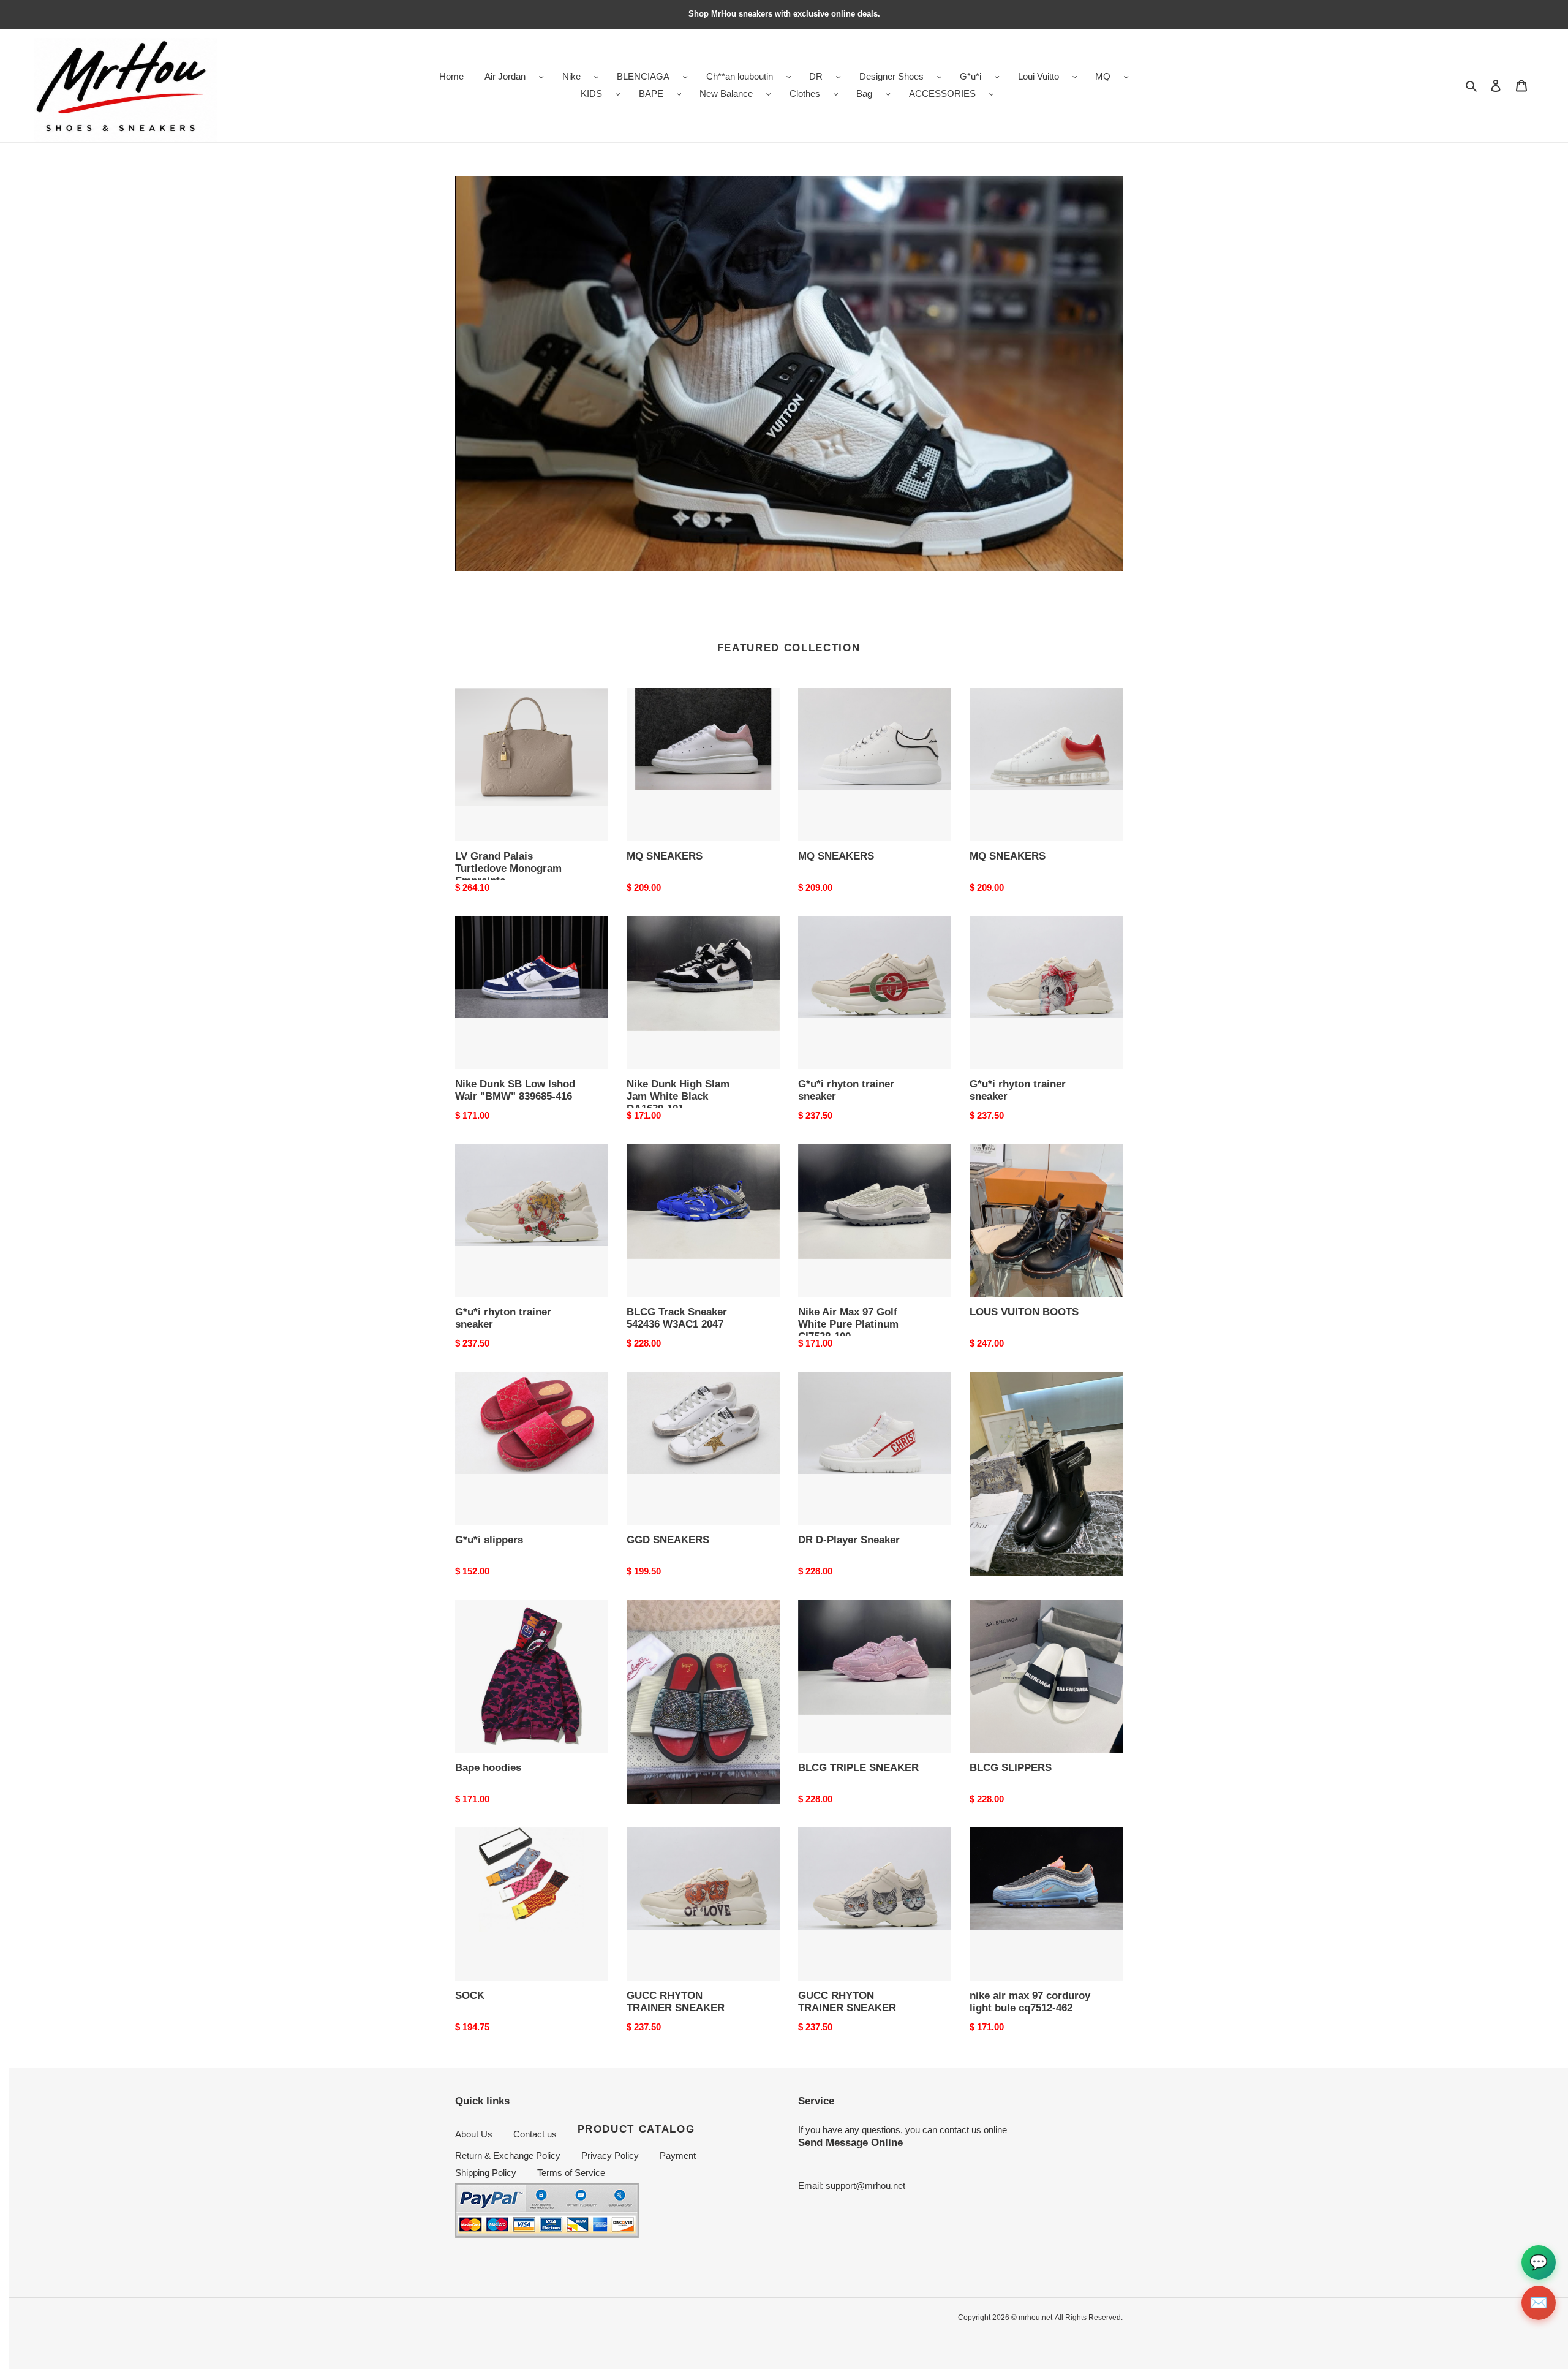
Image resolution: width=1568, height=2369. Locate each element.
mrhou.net (1035, 2318)
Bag (864, 93)
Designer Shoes (891, 76)
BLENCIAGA (643, 76)
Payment (678, 2156)
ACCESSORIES (942, 93)
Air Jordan (505, 76)
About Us (474, 2134)
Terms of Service (571, 2173)
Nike (571, 76)
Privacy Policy (610, 2156)
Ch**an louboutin (740, 76)
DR (816, 76)
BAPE (651, 93)
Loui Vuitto (1038, 76)
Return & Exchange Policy (508, 2156)
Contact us (535, 2134)
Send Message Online (850, 2142)
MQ (1103, 76)
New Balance (726, 93)
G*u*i (971, 76)
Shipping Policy (486, 2173)
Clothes (805, 93)
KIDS (591, 93)
